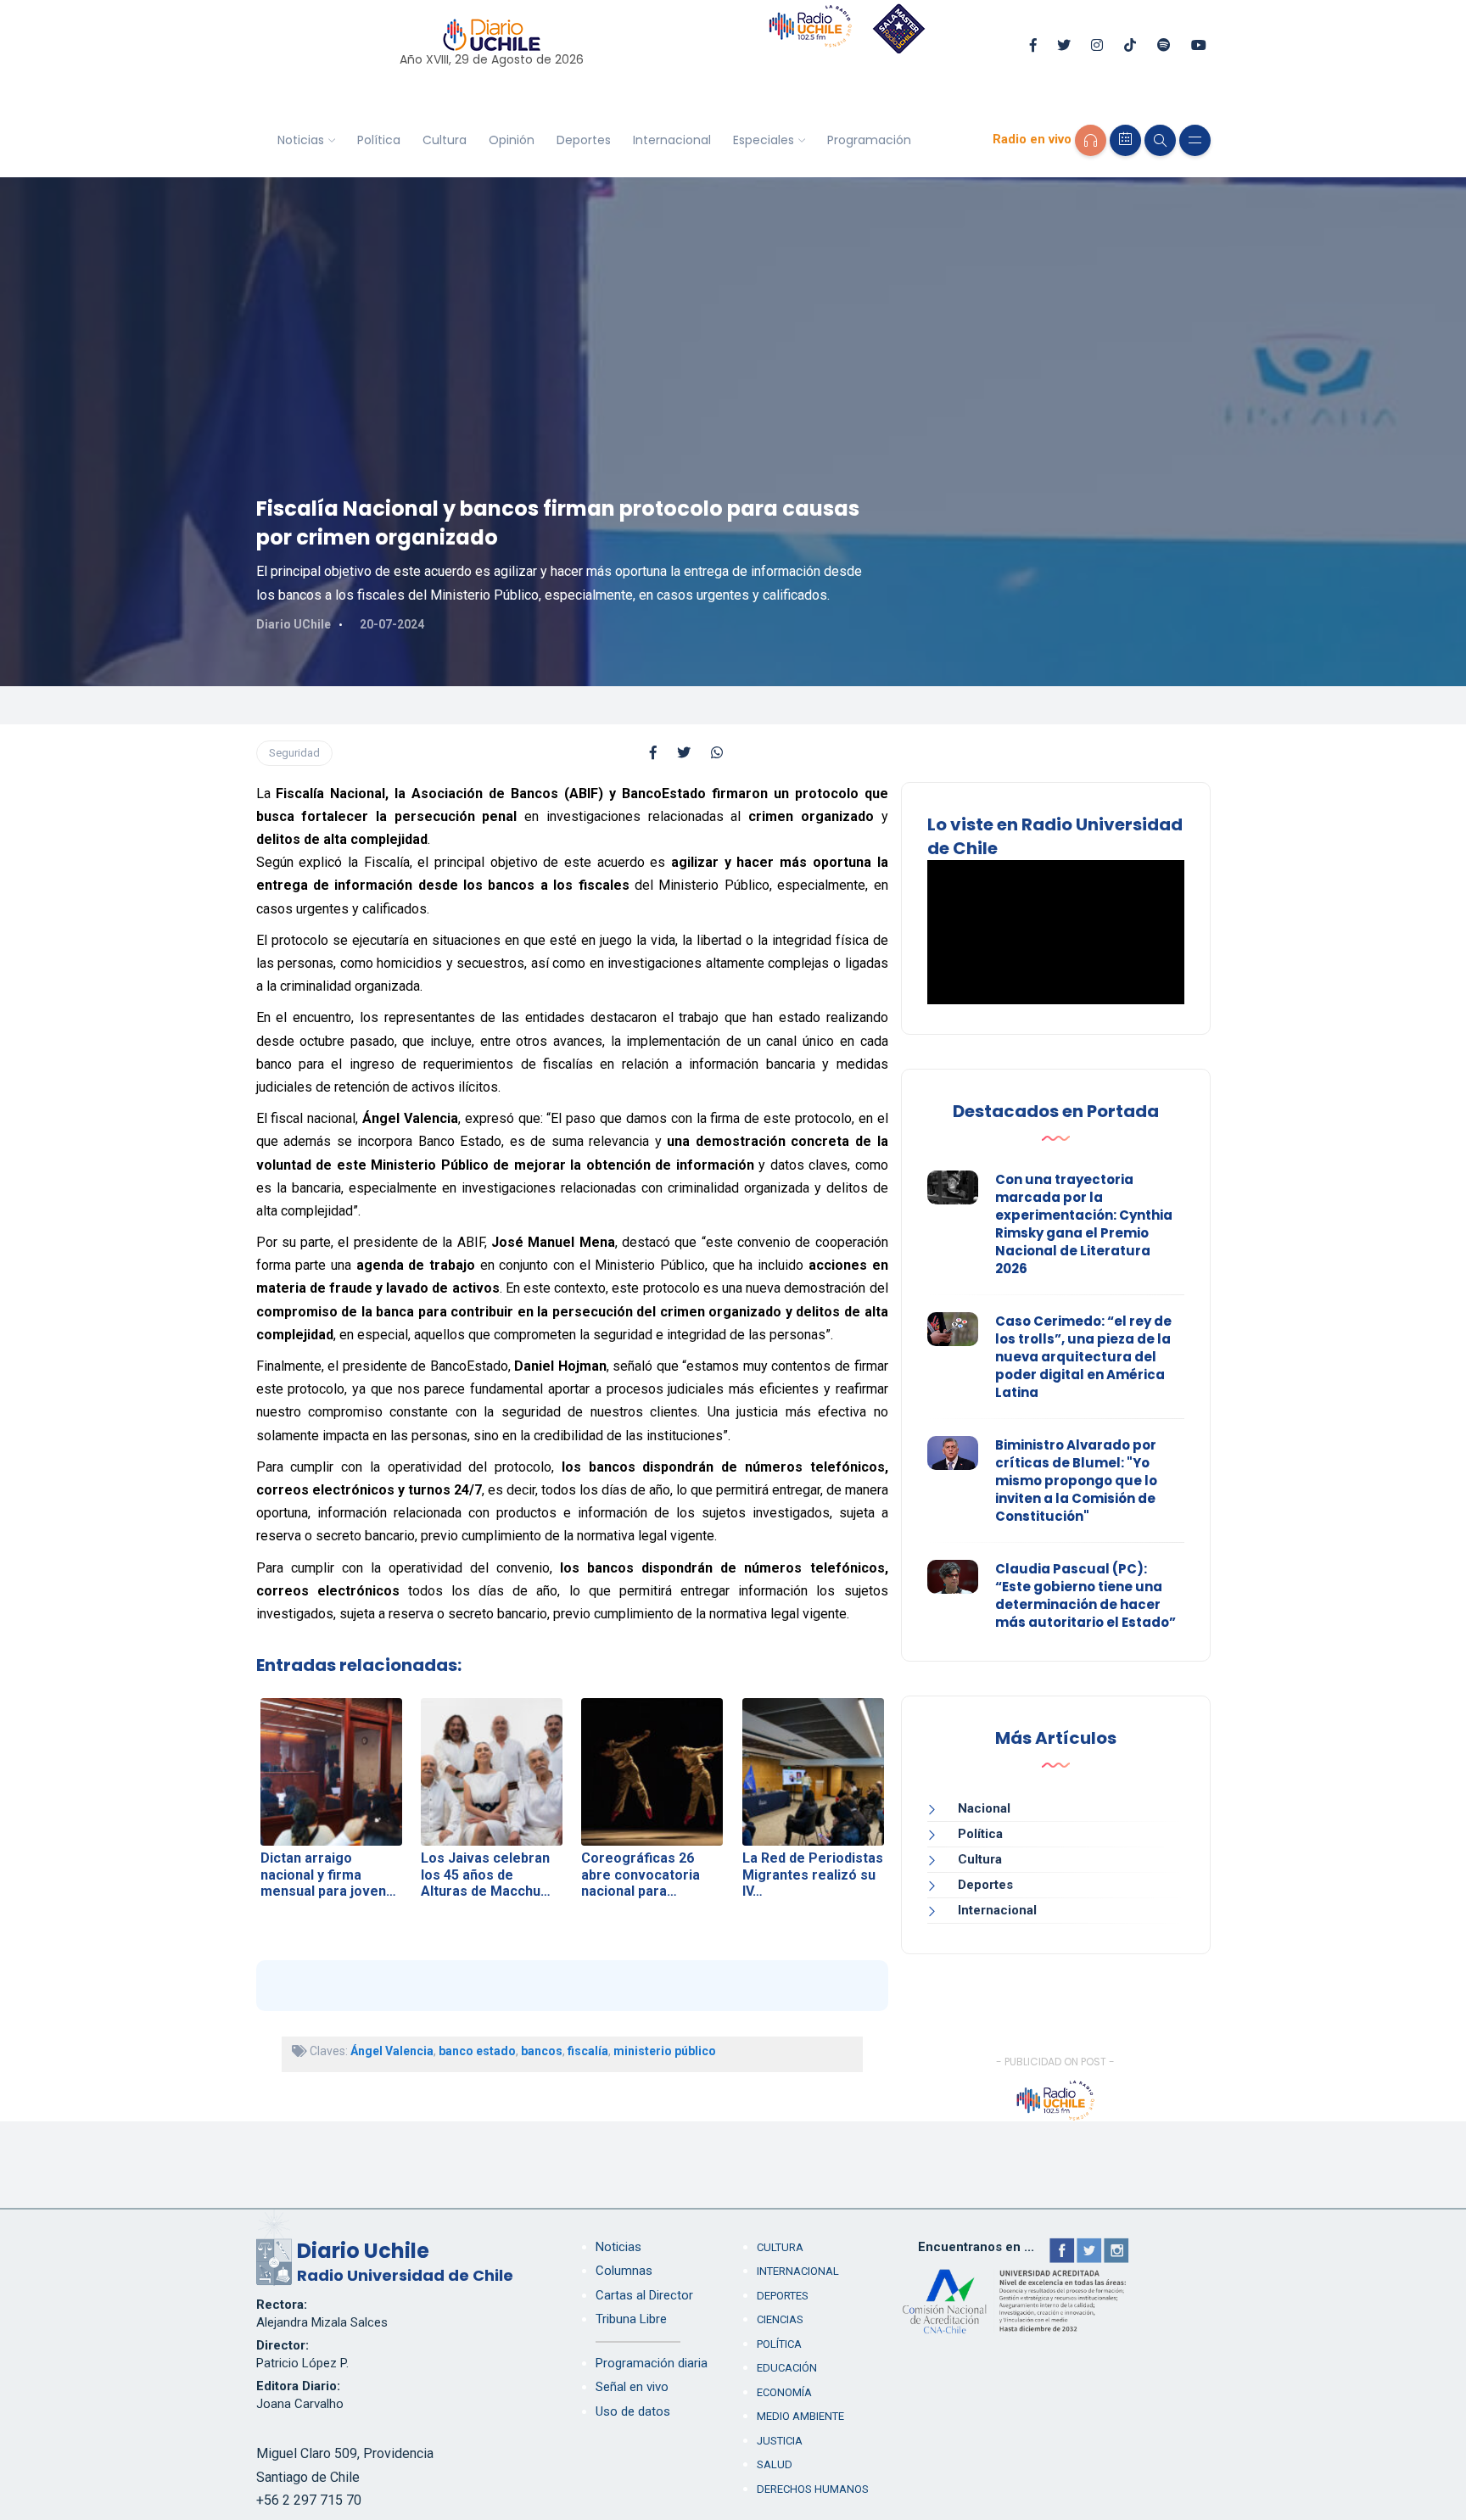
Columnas (624, 2271)
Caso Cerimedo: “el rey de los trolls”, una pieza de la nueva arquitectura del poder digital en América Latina (1083, 1357)
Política (379, 140)
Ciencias (780, 2319)
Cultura (445, 140)
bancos (542, 2051)
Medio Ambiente (800, 2416)
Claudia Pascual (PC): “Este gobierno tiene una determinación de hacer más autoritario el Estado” (1086, 1595)
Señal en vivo (632, 2387)
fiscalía (588, 2051)
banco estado (477, 2051)
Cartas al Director (644, 2295)
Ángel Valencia (392, 2051)
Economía (784, 2392)
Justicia (780, 2441)
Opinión (512, 140)
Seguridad (294, 753)
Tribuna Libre (631, 2319)
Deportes (584, 140)
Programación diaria (652, 2363)
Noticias (301, 140)
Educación (787, 2368)
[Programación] (1125, 140)
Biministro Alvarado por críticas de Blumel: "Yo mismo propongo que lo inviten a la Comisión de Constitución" (1076, 1481)
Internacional (672, 140)
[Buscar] (1160, 140)
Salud (775, 2464)
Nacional (984, 1808)
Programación (869, 140)
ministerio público (665, 2051)
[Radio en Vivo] (1091, 140)
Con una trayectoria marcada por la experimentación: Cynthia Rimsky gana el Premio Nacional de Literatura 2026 (1084, 1224)
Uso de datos (633, 2411)
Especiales (764, 140)
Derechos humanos (813, 2489)
